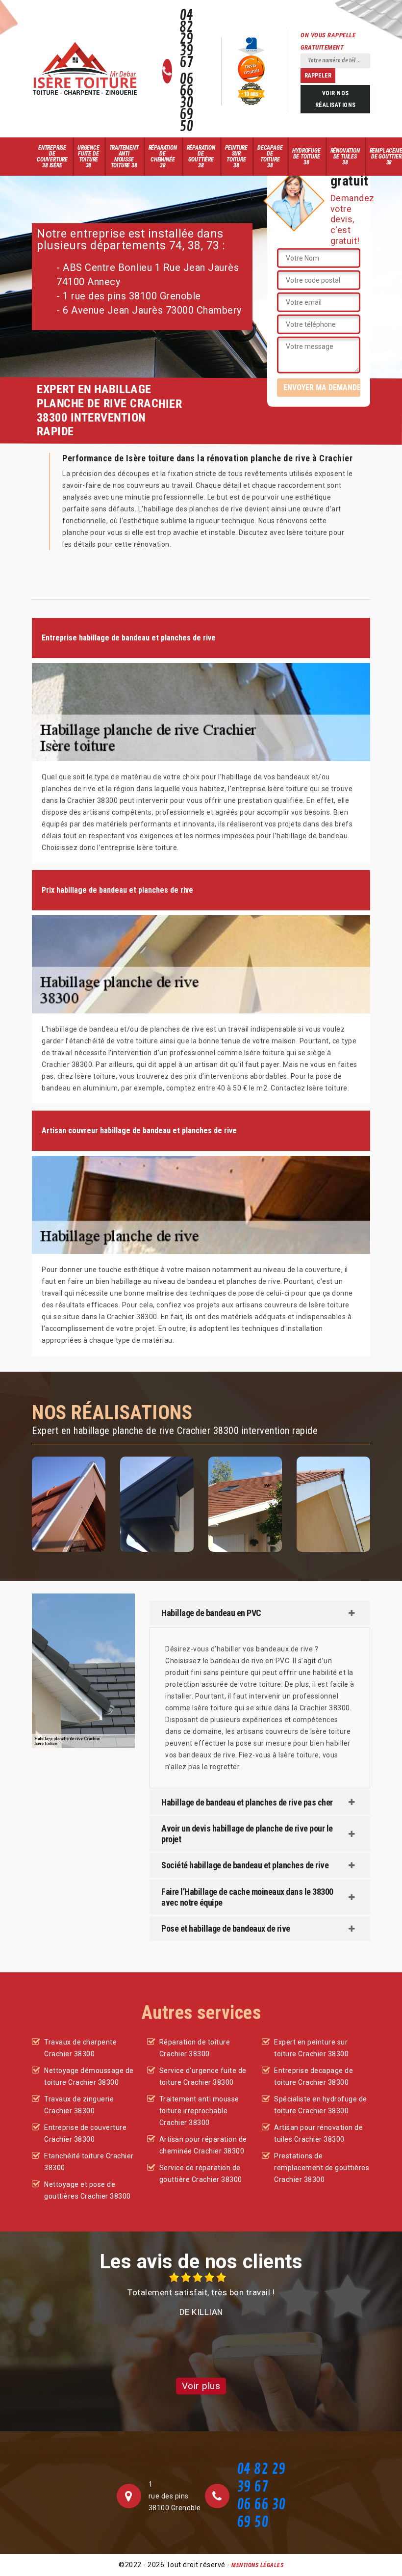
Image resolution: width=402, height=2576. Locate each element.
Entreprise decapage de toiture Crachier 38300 (314, 2076)
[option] (201, 2295)
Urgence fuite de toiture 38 (88, 157)
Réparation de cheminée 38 (163, 157)
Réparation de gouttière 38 (201, 157)
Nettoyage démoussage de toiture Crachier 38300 (89, 2076)
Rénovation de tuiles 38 (345, 157)
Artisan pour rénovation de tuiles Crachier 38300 (318, 2133)
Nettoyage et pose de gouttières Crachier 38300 (88, 2190)
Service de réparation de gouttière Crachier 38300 (201, 2174)
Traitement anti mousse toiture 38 (124, 157)
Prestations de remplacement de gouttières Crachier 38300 (322, 2168)
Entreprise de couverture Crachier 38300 (85, 2133)
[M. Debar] (85, 69)
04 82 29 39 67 (187, 39)
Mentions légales (257, 2565)
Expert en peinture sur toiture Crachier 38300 (311, 2048)
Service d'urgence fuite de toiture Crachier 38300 (203, 2076)
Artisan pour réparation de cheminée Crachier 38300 (203, 2145)
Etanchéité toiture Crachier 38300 (89, 2162)
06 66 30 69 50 (187, 103)
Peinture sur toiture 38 (236, 157)
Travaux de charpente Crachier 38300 (80, 2048)
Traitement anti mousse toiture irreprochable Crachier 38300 (199, 2111)
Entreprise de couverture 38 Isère (52, 157)
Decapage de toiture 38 (270, 157)
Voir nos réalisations (336, 99)
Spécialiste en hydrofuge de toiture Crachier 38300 (321, 2105)
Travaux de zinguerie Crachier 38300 (79, 2105)
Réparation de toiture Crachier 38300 (195, 2048)
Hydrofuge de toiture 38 (306, 157)
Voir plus (201, 2386)
